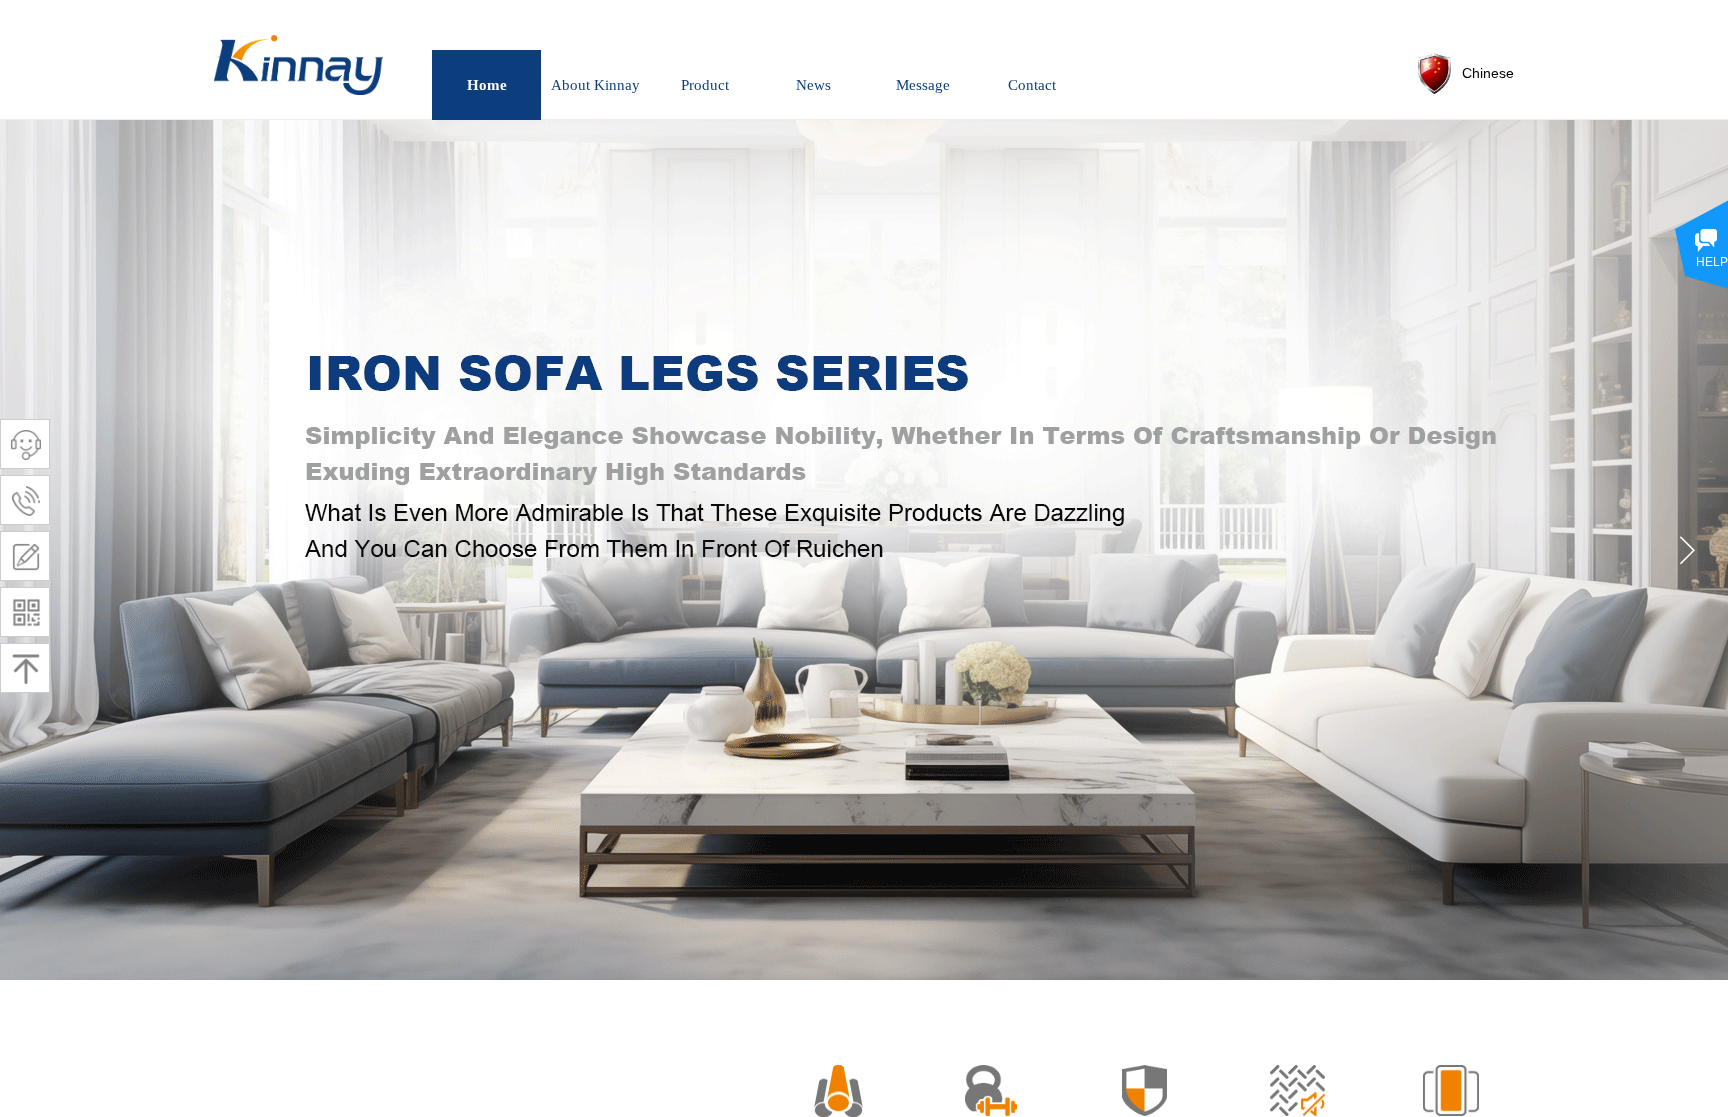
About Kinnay (595, 85)
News (813, 85)
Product (705, 85)
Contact (1032, 85)
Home (487, 85)
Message (923, 85)
